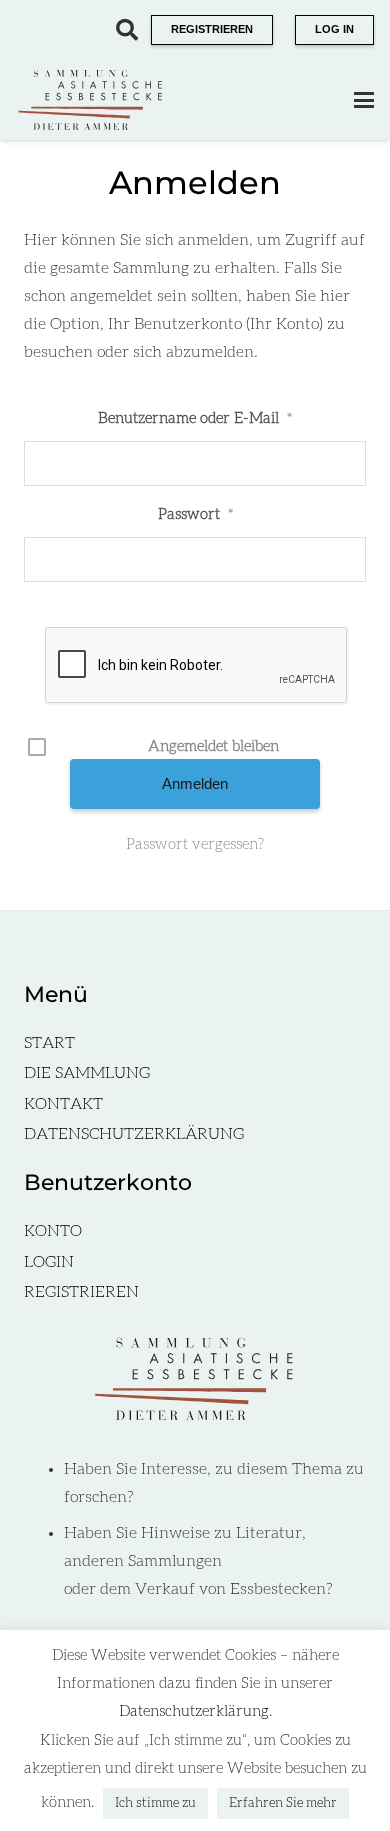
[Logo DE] (91, 100)
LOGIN (49, 1262)
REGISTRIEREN (81, 1292)
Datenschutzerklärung (194, 1711)
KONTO (53, 1231)
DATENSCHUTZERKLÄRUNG (134, 1134)
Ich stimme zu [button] (155, 1803)
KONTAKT (63, 1104)
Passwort (195, 514)
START (49, 1043)
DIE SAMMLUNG (87, 1073)
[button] (127, 30)
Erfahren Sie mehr (283, 1803)
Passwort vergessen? (195, 844)
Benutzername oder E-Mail (195, 418)
